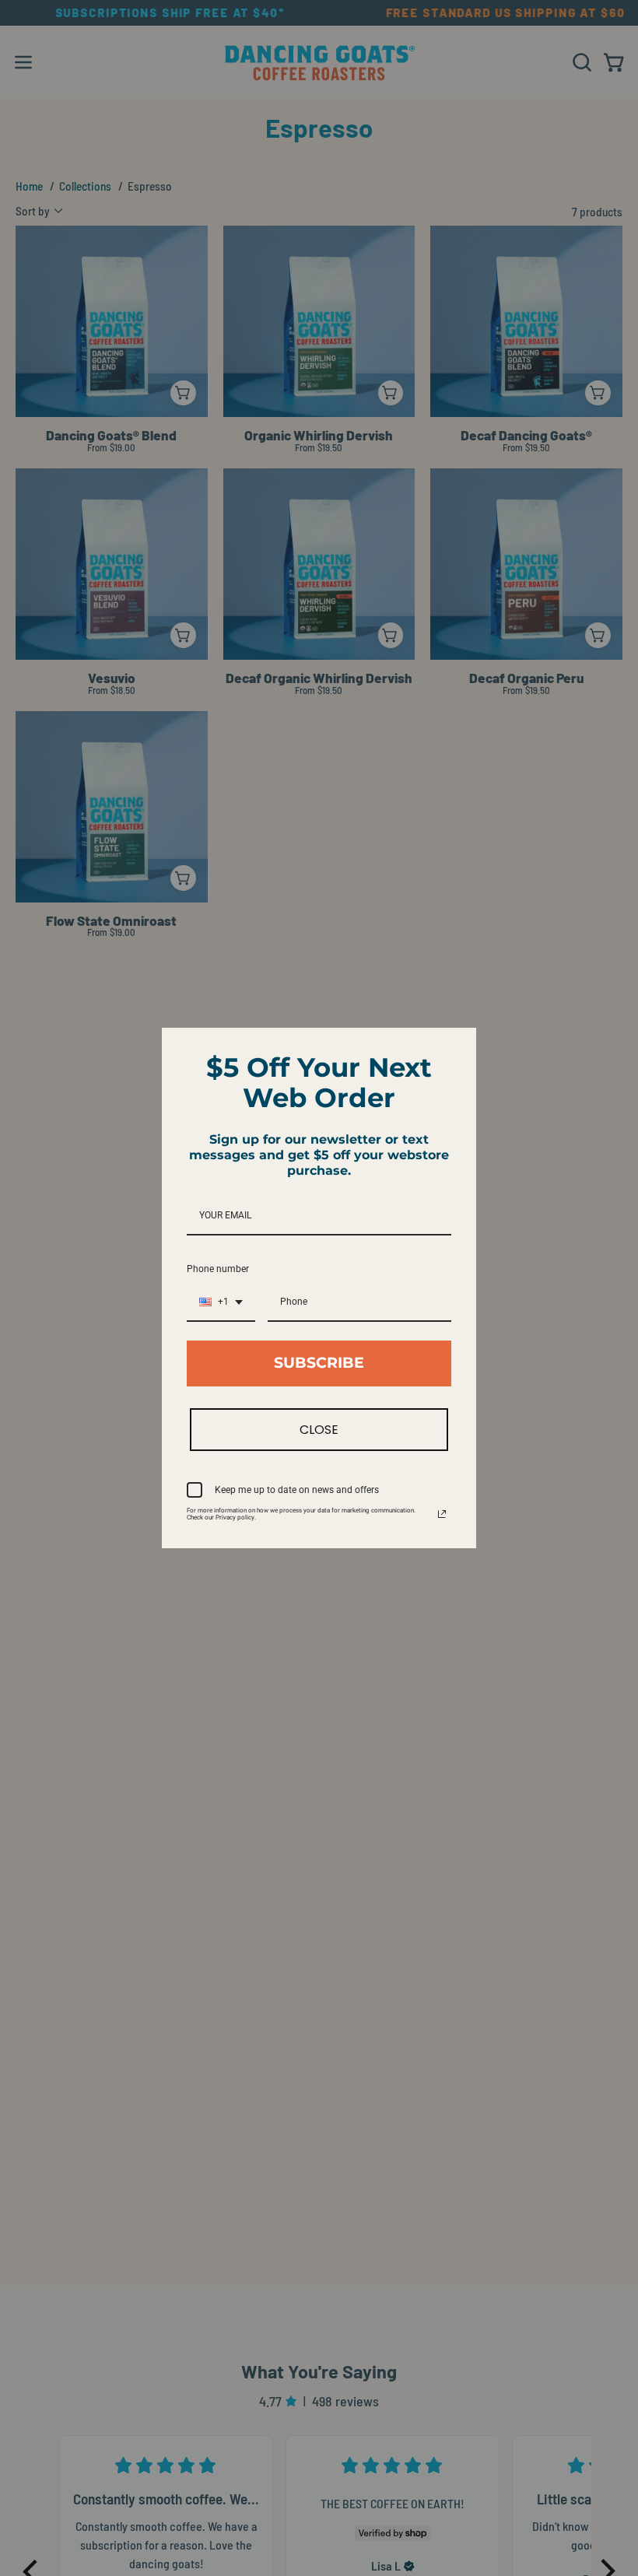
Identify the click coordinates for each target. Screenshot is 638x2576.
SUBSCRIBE (319, 1363)
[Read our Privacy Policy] (442, 1514)
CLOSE (319, 1430)
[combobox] (221, 1302)
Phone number (218, 1269)
